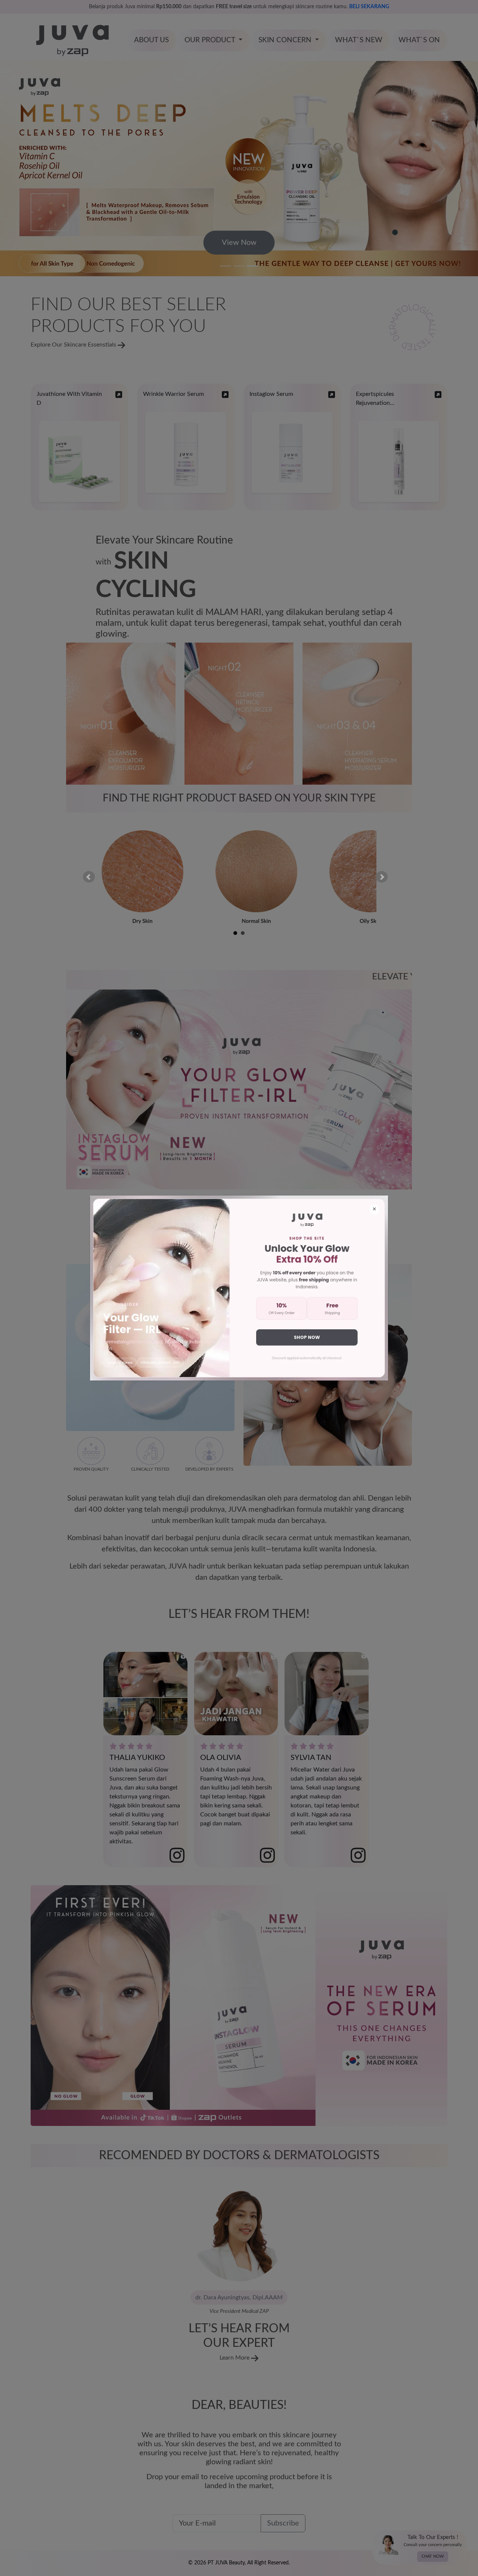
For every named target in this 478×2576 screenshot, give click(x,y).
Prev (89, 877)
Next (382, 877)
